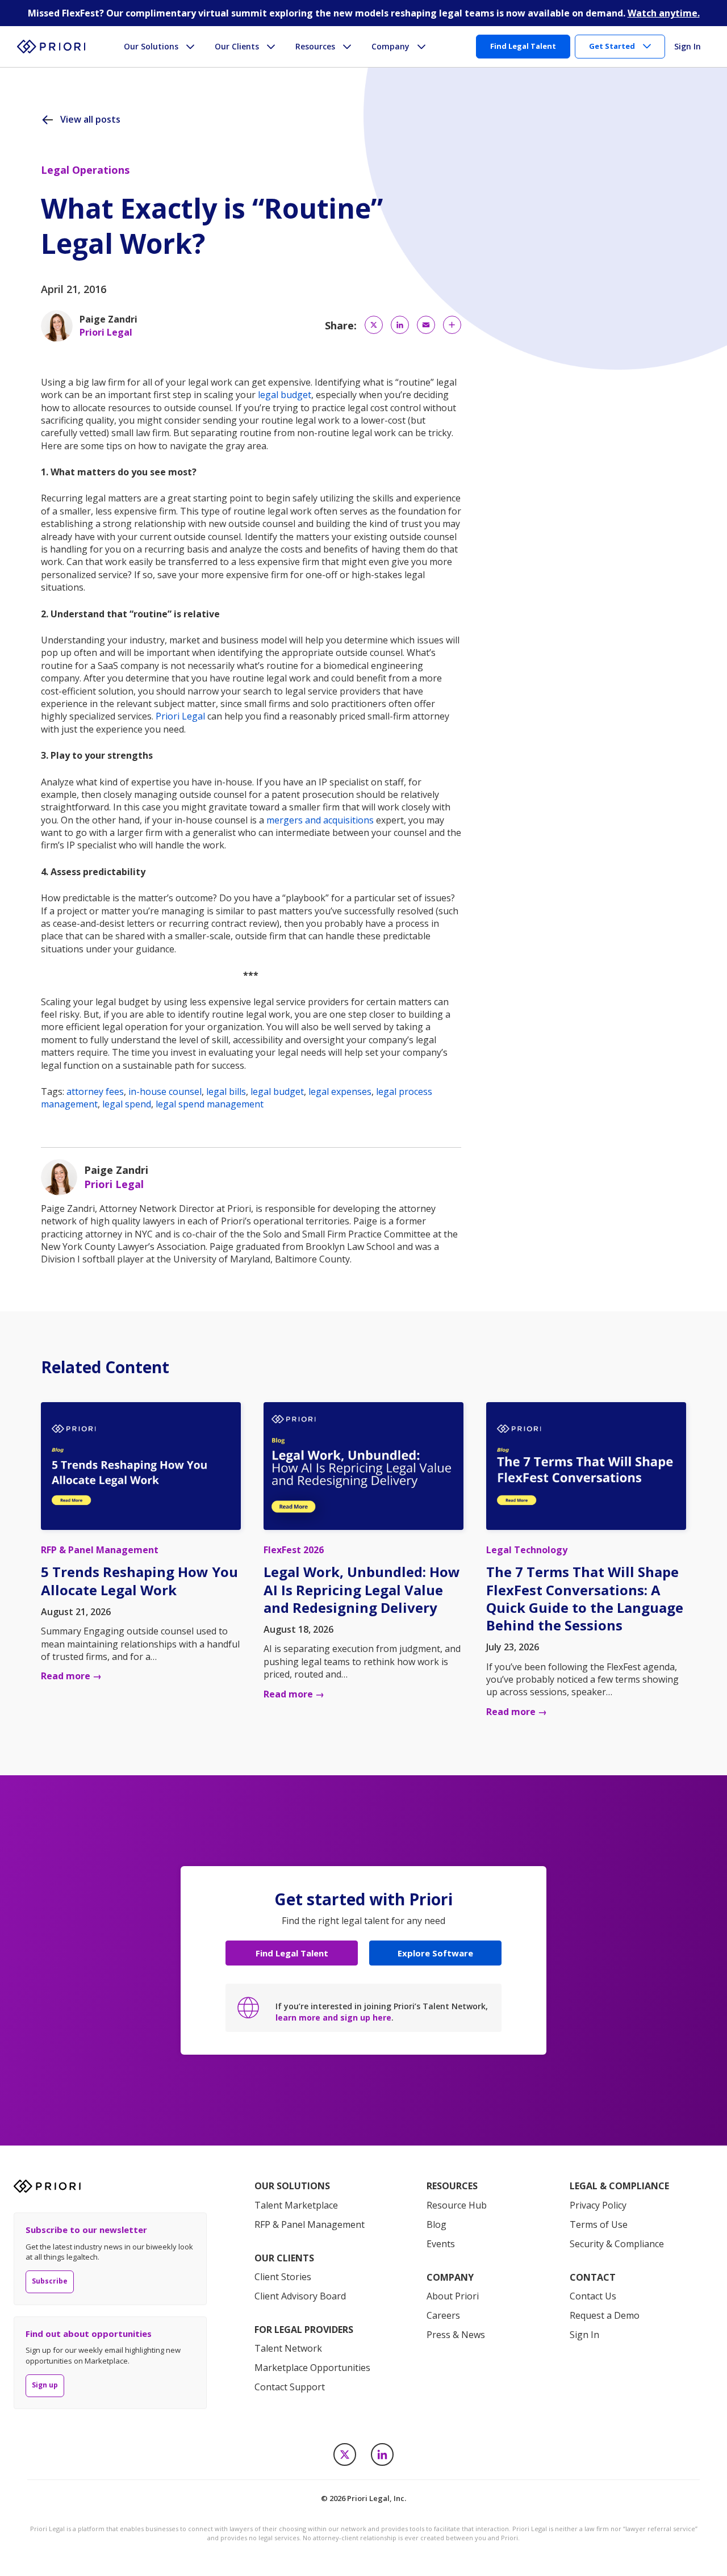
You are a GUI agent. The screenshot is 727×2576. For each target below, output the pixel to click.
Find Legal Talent (292, 1953)
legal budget (285, 395)
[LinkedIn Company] (382, 2454)
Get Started (612, 46)
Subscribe (50, 2281)
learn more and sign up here (333, 2017)
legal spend (127, 1104)
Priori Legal (180, 716)
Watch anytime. (664, 13)
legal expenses (340, 1092)
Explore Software (435, 1953)
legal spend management (210, 1104)
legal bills (226, 1092)
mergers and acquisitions (320, 820)
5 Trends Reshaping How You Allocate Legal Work (139, 1580)
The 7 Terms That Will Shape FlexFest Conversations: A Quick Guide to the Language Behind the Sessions (585, 1598)
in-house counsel (165, 1092)
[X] (345, 2454)
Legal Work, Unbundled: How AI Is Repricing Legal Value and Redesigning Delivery (362, 1589)
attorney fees (95, 1092)
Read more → (71, 1676)
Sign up (45, 2385)
